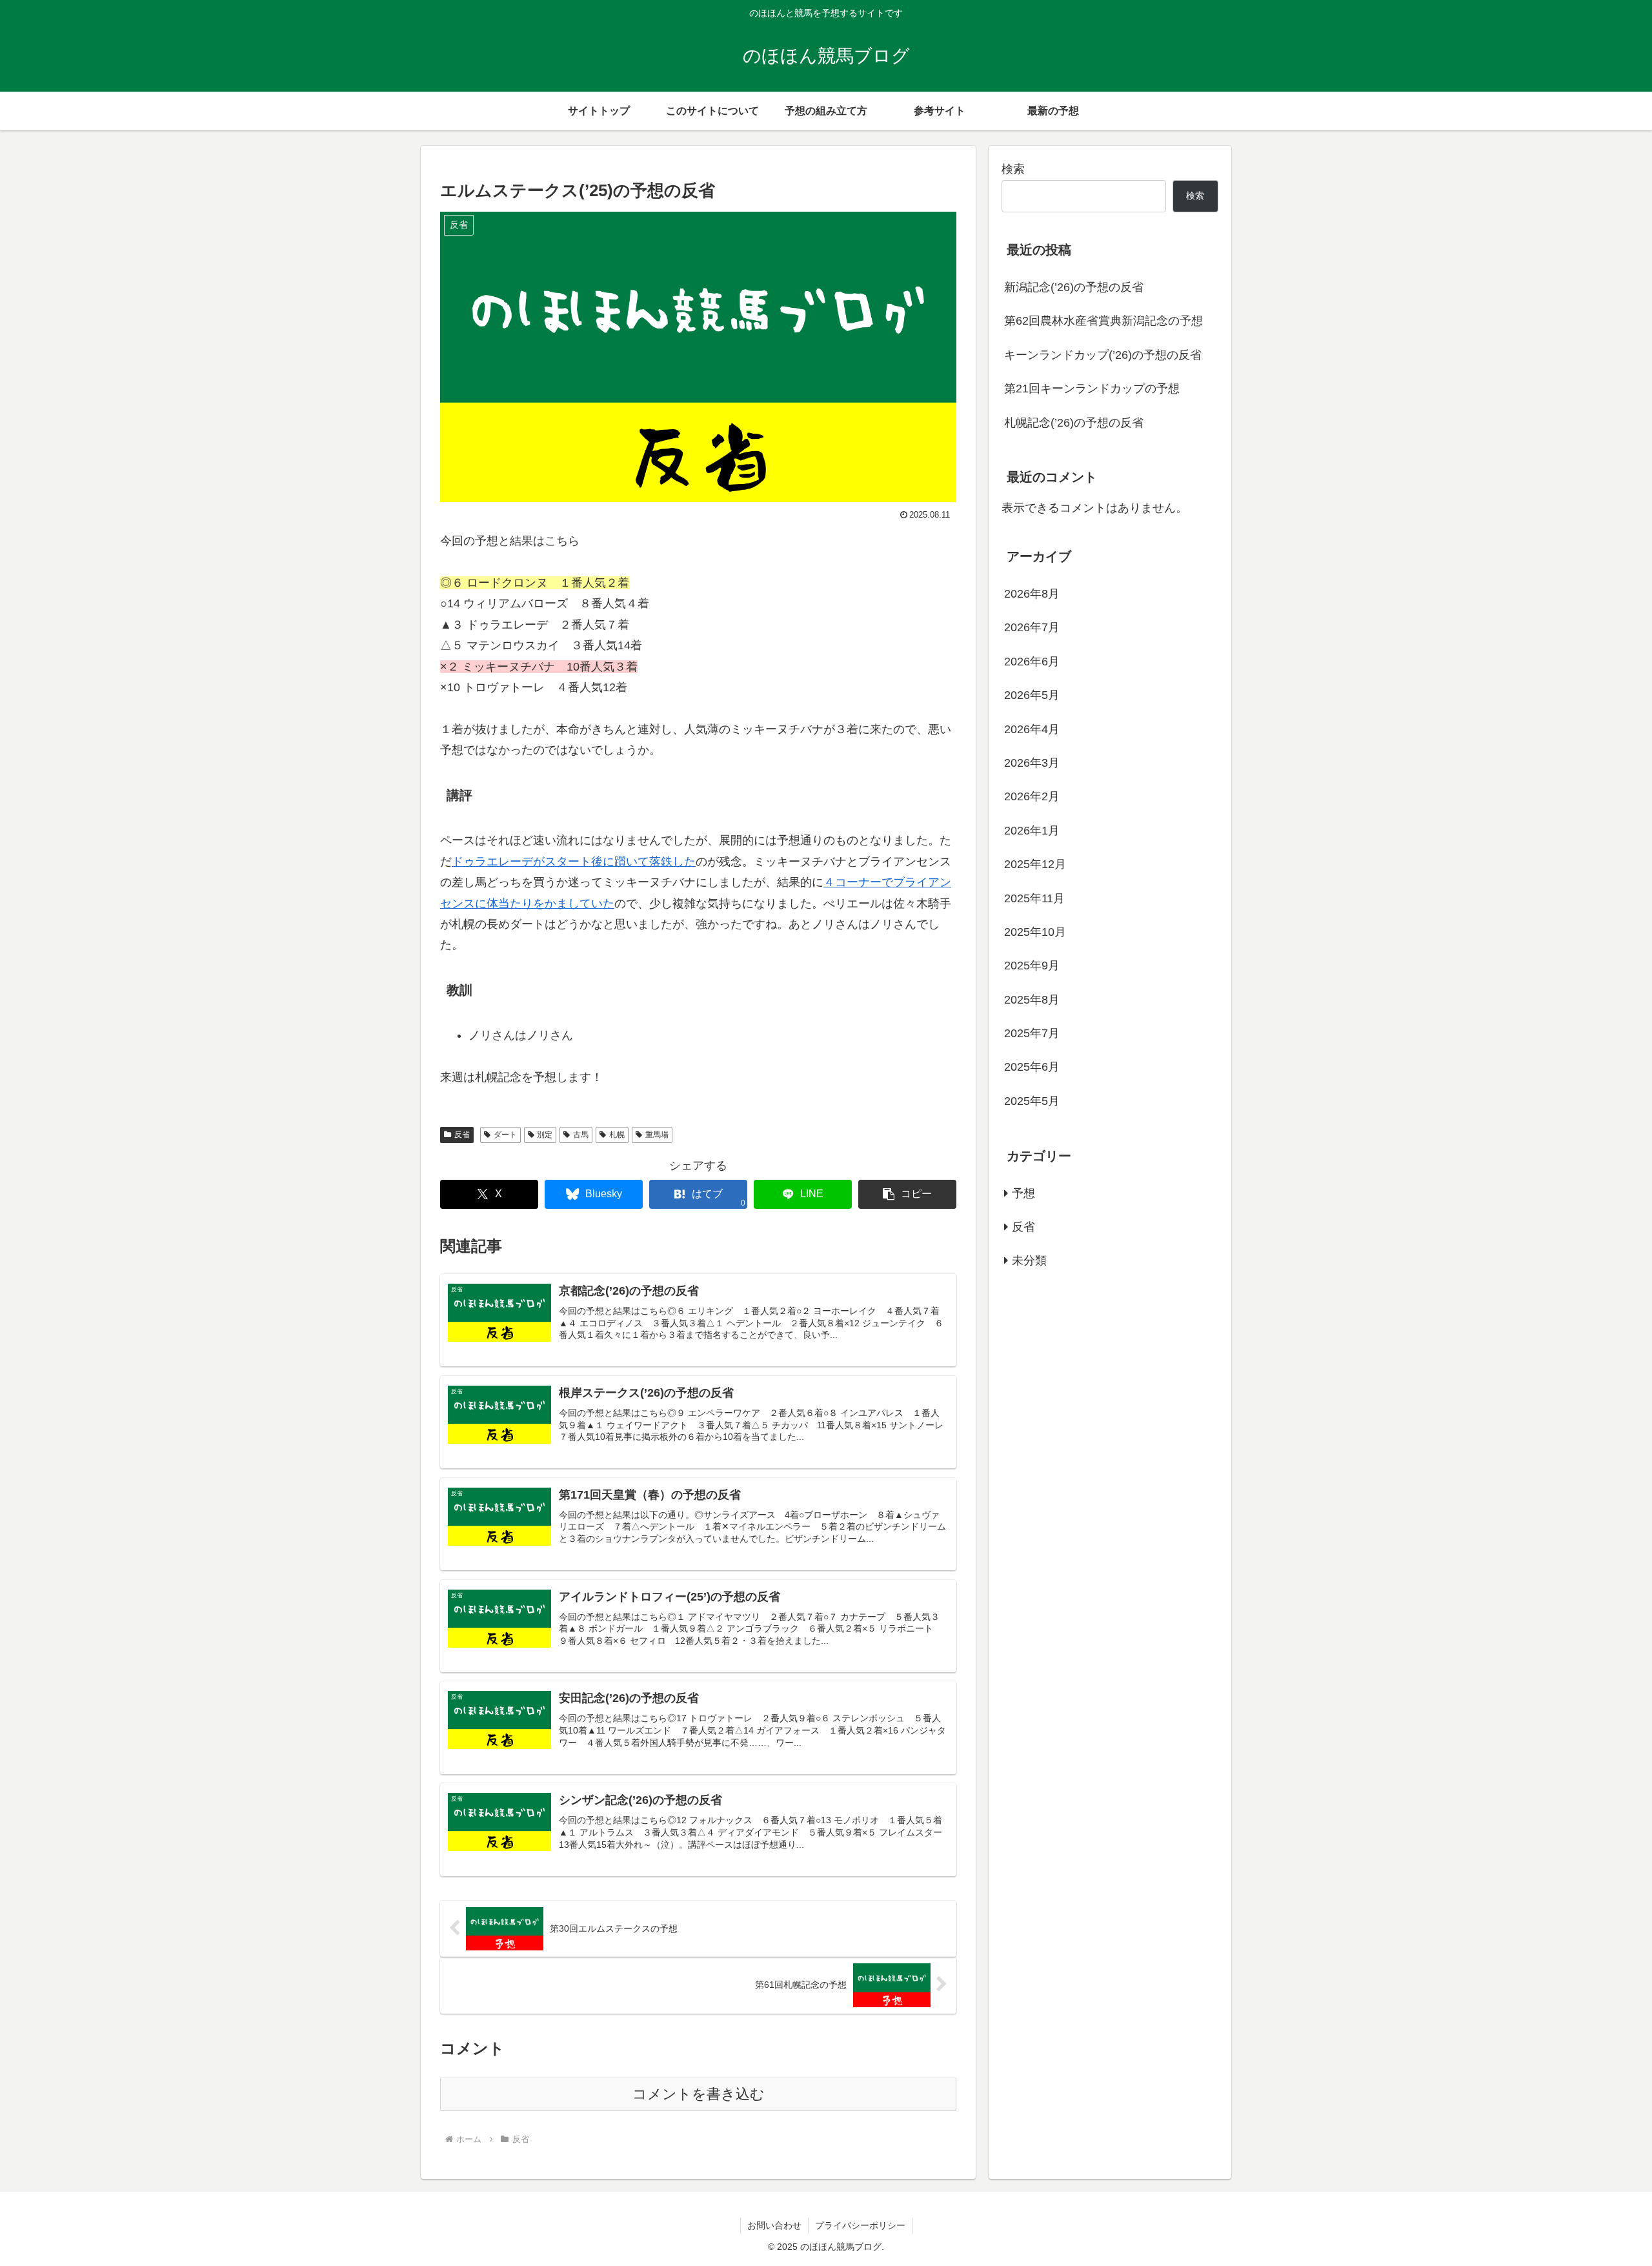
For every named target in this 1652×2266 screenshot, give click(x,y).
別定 (545, 1135)
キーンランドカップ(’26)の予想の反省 (1103, 355)
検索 (1013, 169)
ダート (505, 1135)
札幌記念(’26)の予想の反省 (1074, 423)
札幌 (617, 1135)
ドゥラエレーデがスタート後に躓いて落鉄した (574, 862)
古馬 (581, 1135)
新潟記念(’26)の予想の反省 (1074, 287)
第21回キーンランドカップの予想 (1092, 389)
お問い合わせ (774, 2225)
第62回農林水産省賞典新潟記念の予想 (1103, 321)
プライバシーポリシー (860, 2225)
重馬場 (657, 1135)
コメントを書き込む (699, 2094)
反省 (462, 1135)
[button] (907, 1194)
